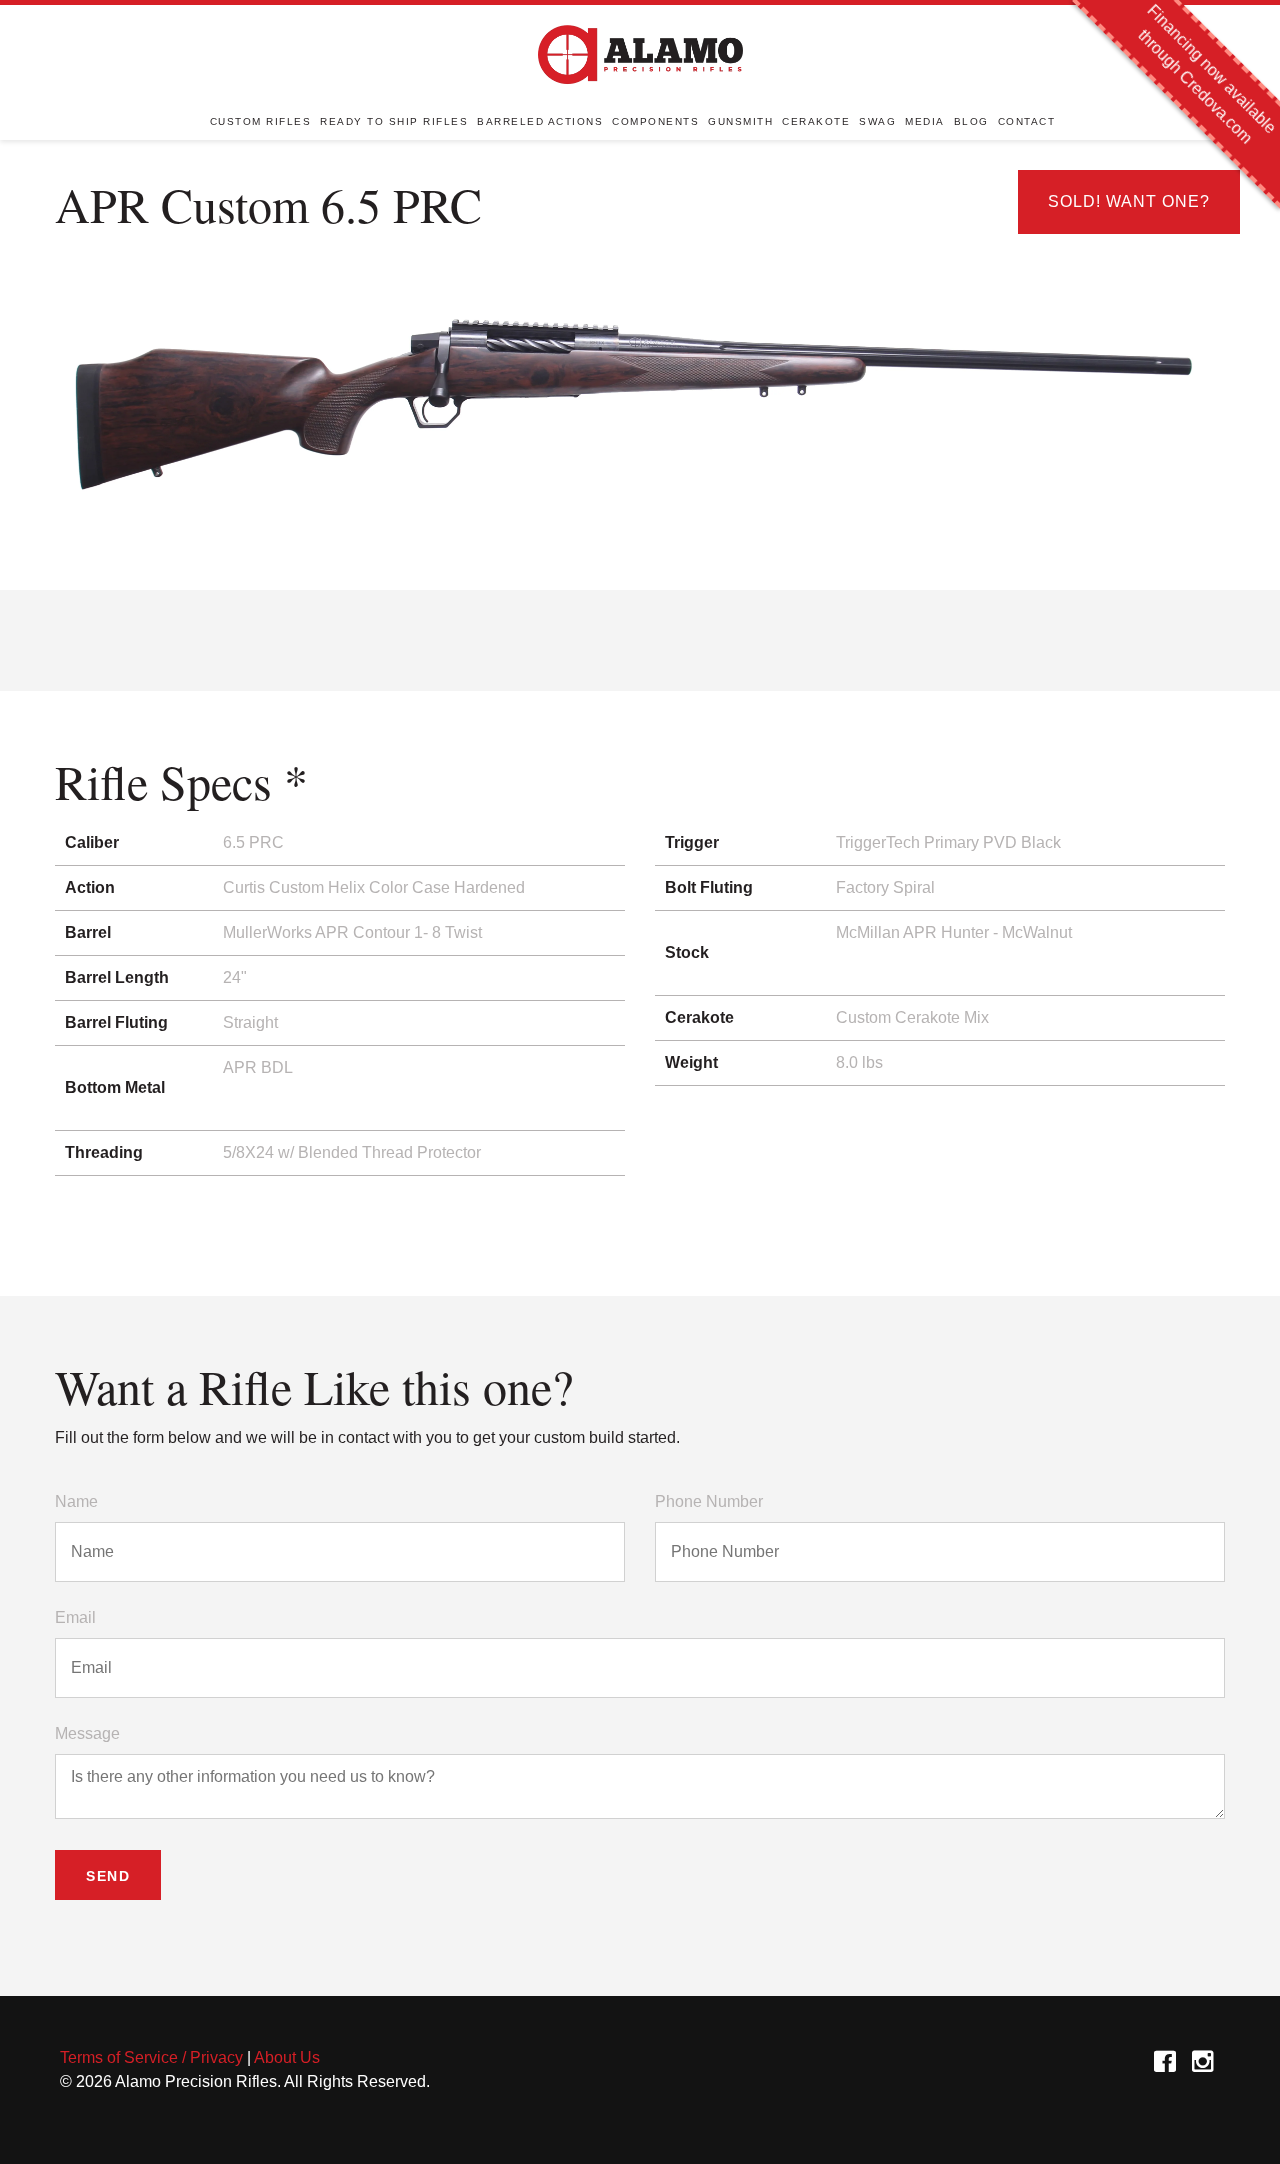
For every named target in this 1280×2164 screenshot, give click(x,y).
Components (655, 121)
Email (75, 1617)
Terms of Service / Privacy (151, 2057)
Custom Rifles (261, 121)
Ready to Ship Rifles (394, 121)
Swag (877, 121)
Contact (1027, 121)
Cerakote (816, 121)
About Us (287, 2057)
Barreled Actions (540, 121)
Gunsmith (740, 121)
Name (76, 1501)
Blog (971, 121)
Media (925, 121)
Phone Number (709, 1501)
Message (87, 1733)
